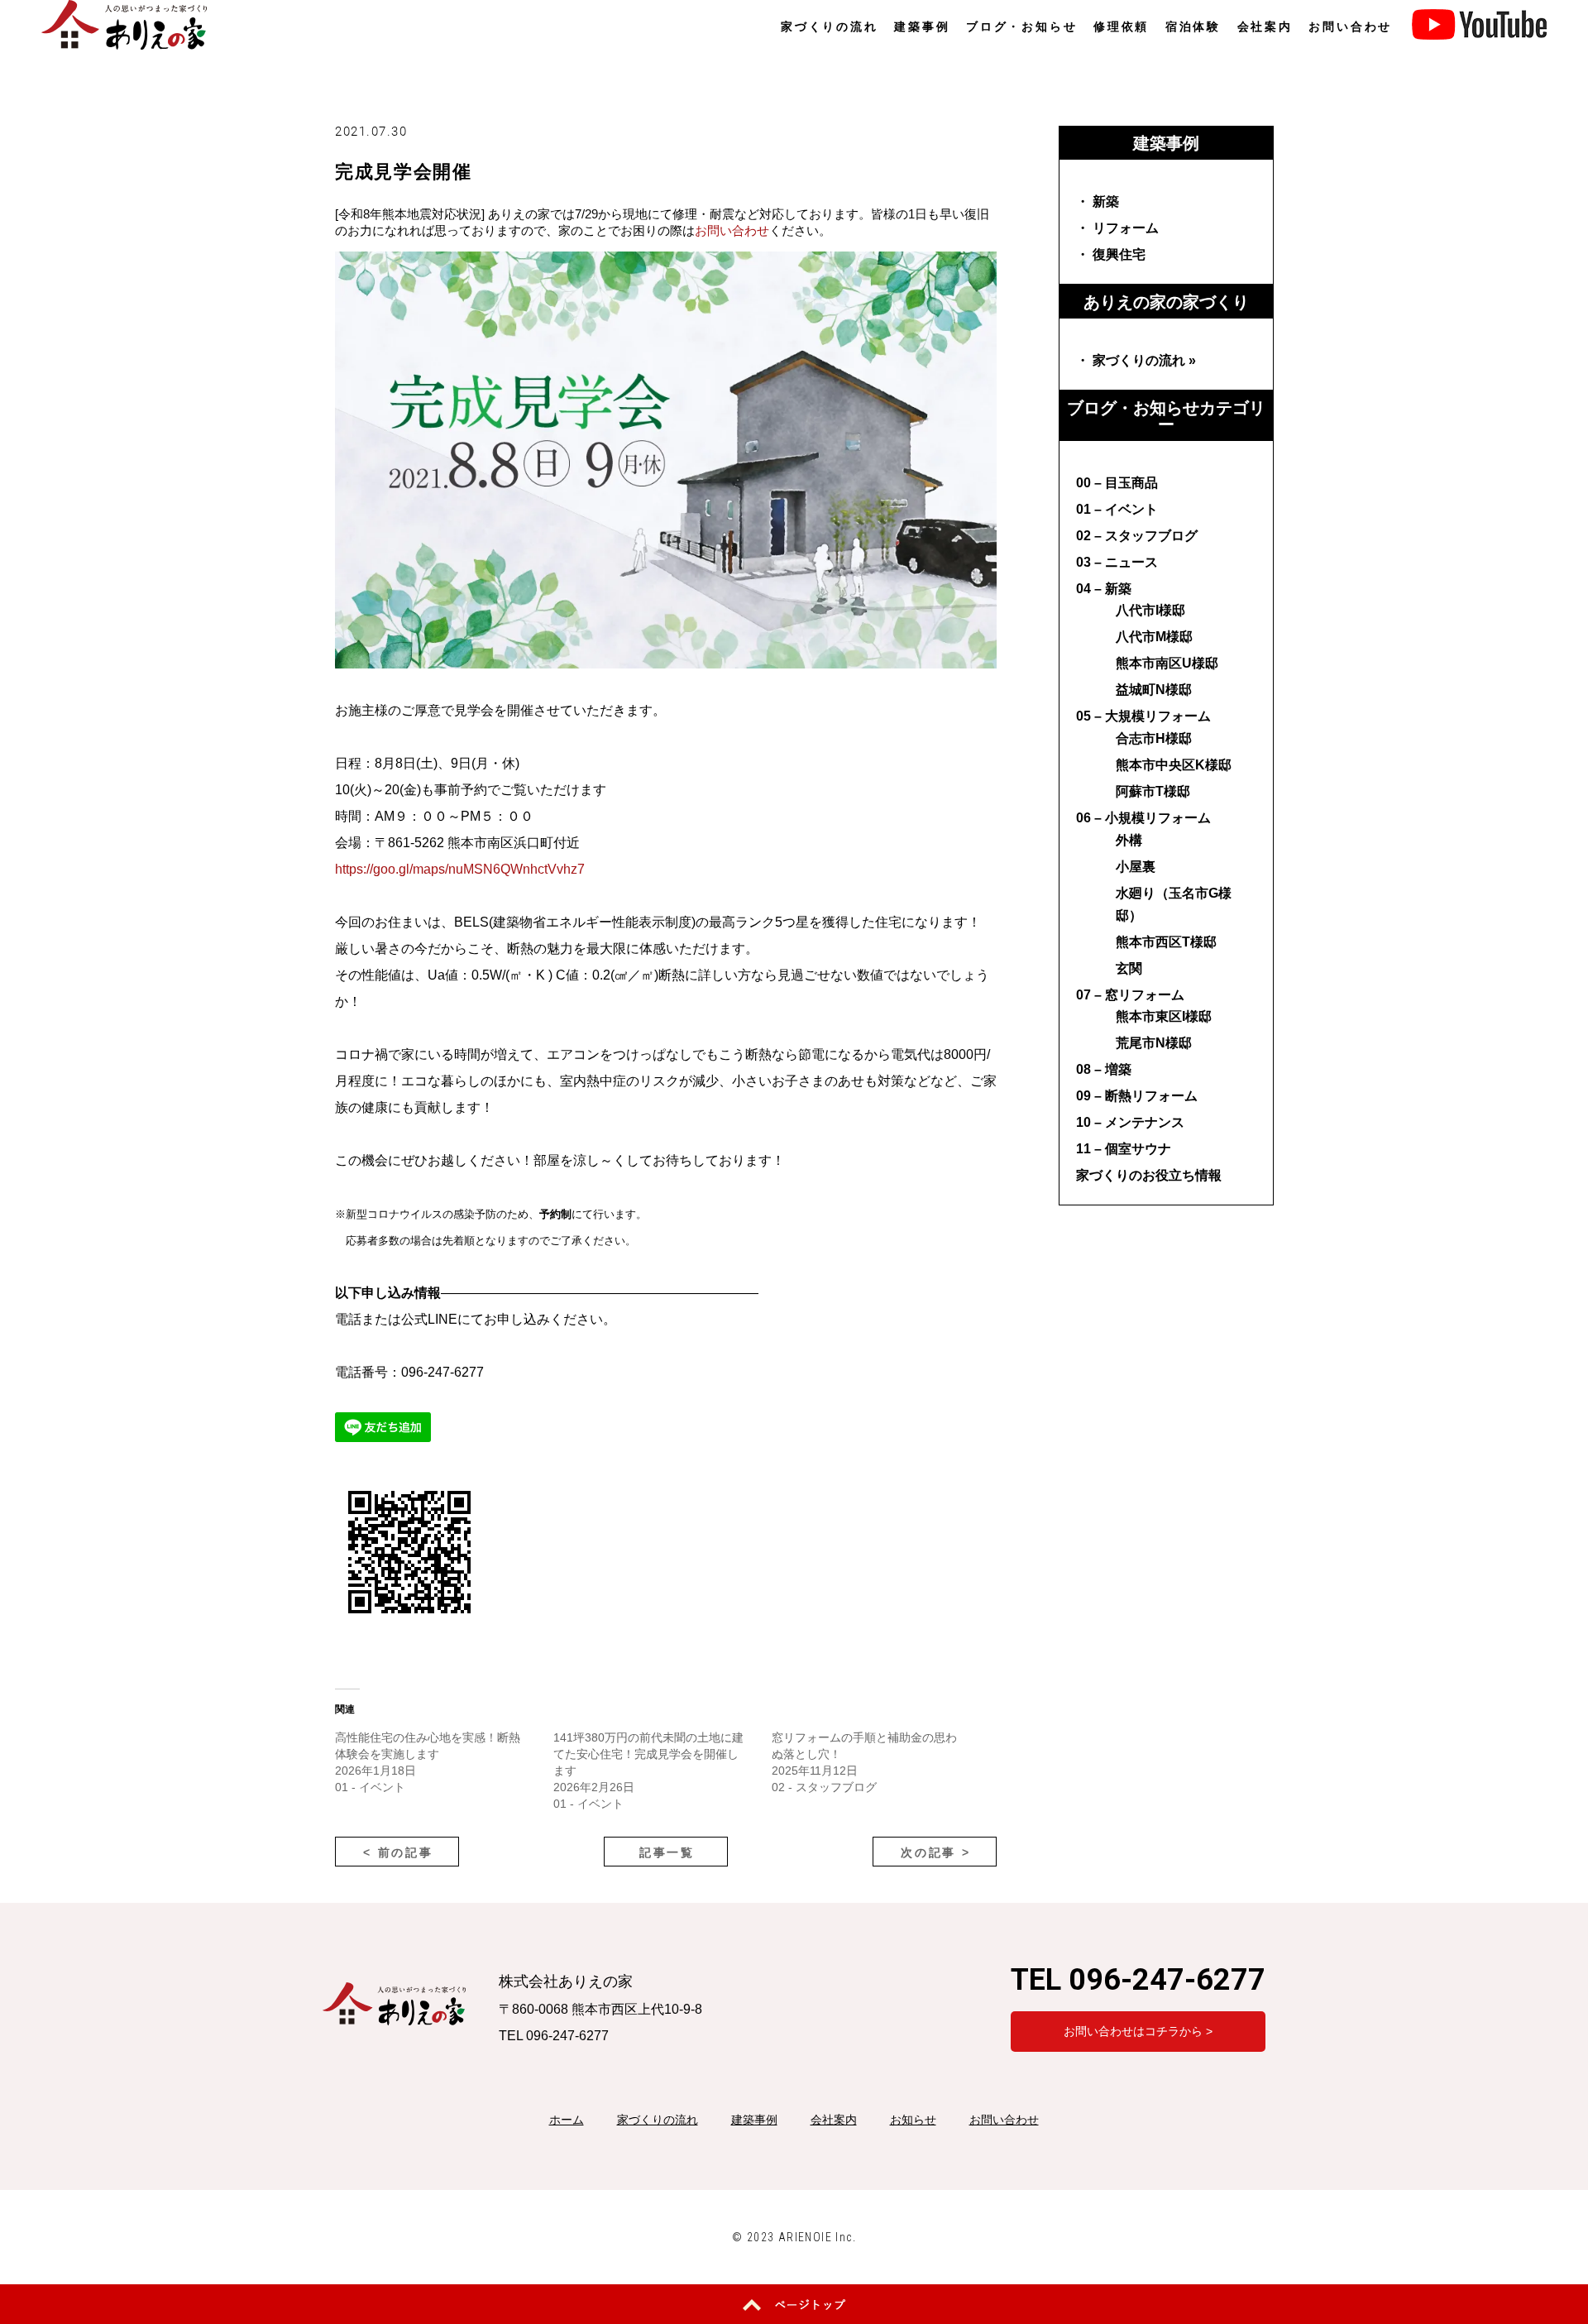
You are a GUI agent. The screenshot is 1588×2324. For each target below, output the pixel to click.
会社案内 (1265, 26)
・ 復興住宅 (1111, 254)
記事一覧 (667, 1852)
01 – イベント (1117, 509)
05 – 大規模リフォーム (1143, 716)
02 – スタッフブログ (1137, 536)
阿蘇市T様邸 (1153, 791)
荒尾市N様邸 (1154, 1043)
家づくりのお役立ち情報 (1149, 1175)
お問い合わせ (1350, 26)
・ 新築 (1098, 201)
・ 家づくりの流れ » (1136, 360)
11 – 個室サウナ (1124, 1149)
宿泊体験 (1193, 26)
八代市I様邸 (1150, 610)
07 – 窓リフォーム (1130, 995)
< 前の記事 (398, 1852)
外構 (1129, 840)
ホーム (567, 2120)
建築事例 (922, 26)
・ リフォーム (1117, 228)
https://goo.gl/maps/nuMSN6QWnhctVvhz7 (460, 869)
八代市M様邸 (1154, 637)
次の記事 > (936, 1852)
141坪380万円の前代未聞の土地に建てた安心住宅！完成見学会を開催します (648, 1754)
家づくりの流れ (830, 26)
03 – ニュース (1117, 562)
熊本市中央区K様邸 (1174, 765)
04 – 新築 (1104, 589)
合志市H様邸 (1154, 738)
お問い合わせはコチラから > (1138, 2031)
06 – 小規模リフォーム (1143, 818)
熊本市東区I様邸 (1164, 1016)
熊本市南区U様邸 (1167, 663)
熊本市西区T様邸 (1166, 942)
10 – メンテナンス (1130, 1122)
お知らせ (913, 2120)
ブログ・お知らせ (1021, 26)
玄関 (1129, 968)
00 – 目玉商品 (1117, 483)
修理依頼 (1121, 26)
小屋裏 (1136, 867)
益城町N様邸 (1154, 690)
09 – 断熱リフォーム (1137, 1096)
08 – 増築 (1104, 1069)
